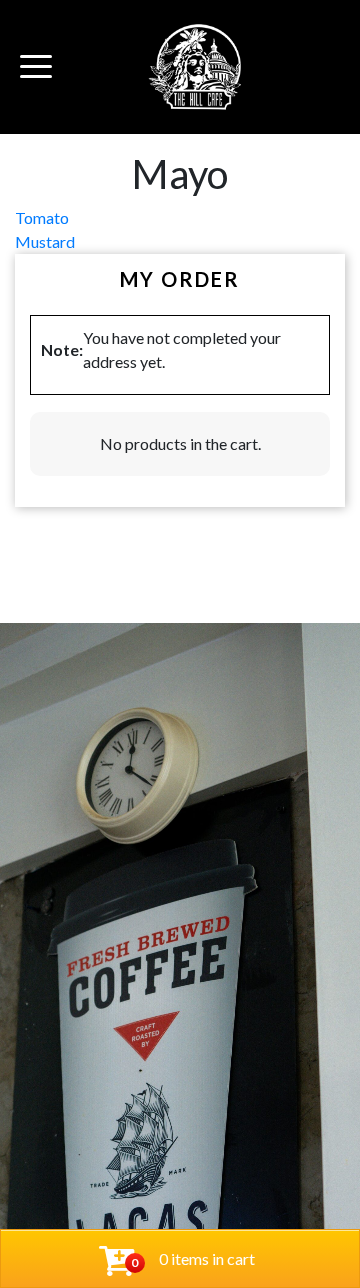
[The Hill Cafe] (196, 67)
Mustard (45, 241)
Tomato (42, 217)
